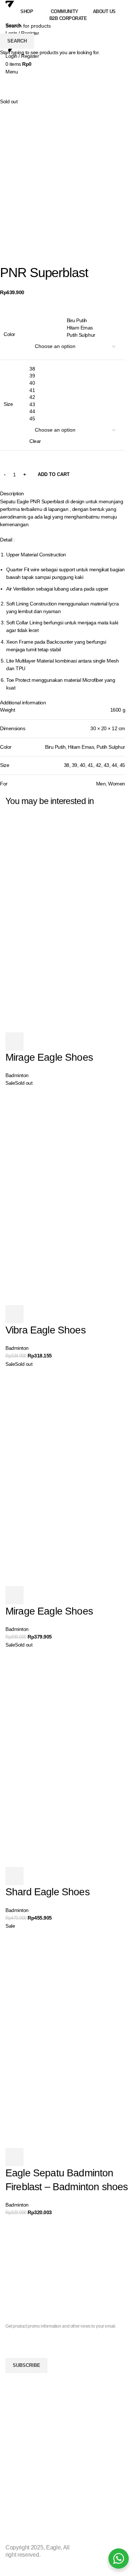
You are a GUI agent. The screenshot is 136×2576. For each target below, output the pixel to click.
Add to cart (54, 474)
